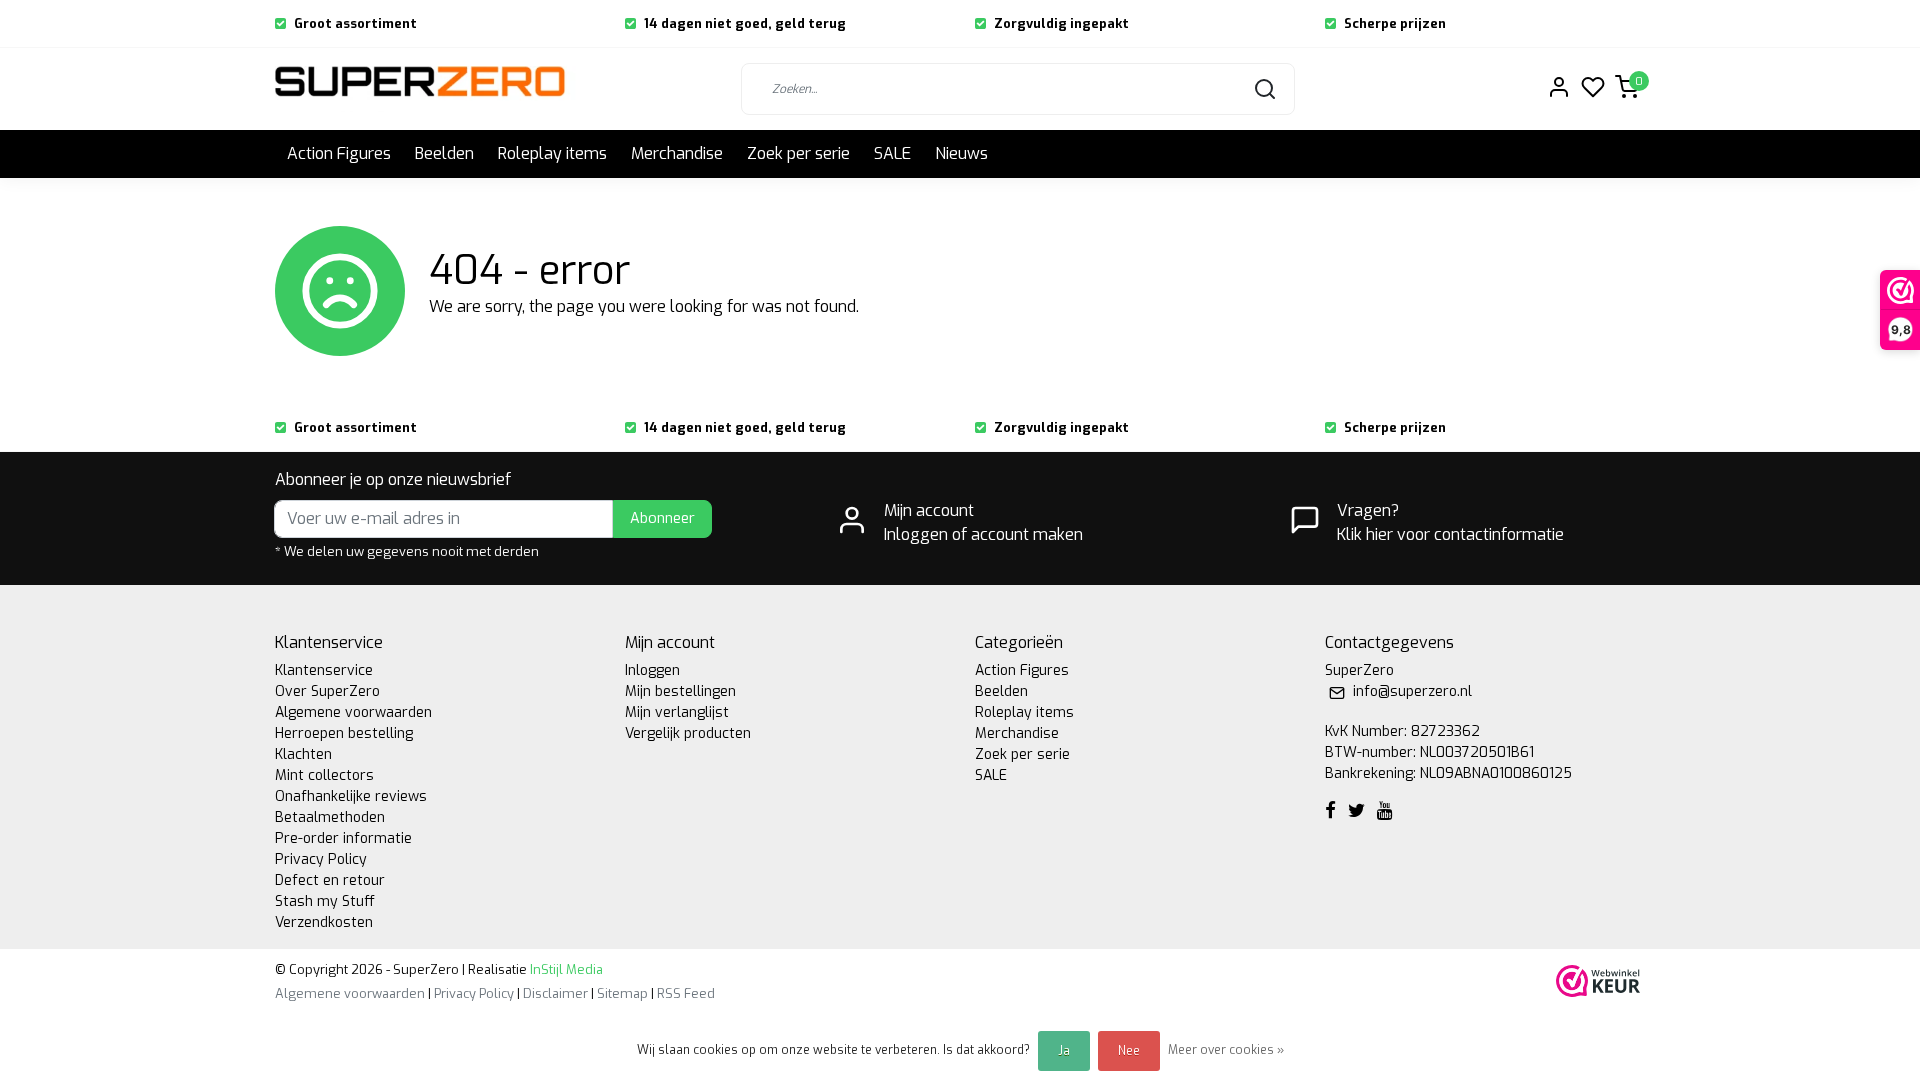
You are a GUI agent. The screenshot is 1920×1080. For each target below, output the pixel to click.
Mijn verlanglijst (677, 712)
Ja (1064, 1051)
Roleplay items (552, 153)
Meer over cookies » (1226, 1050)
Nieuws (961, 153)
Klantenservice (324, 670)
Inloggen (652, 670)
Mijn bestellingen (680, 691)
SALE (892, 153)
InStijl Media (565, 969)
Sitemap (622, 993)
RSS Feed (686, 993)
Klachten (303, 754)
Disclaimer (555, 993)
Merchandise (677, 153)
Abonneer (662, 518)
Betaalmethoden (330, 817)
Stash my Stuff (325, 901)
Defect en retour (330, 880)
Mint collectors (324, 775)
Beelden (444, 153)
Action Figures (339, 153)
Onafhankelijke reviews (351, 796)
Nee (1129, 1051)
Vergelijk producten (688, 733)
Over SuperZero (327, 691)
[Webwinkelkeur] (1598, 980)
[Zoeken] (1265, 89)
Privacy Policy (321, 859)
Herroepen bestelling (344, 733)
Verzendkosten (324, 922)
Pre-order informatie (343, 838)
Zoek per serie (798, 153)
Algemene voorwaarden (353, 712)
